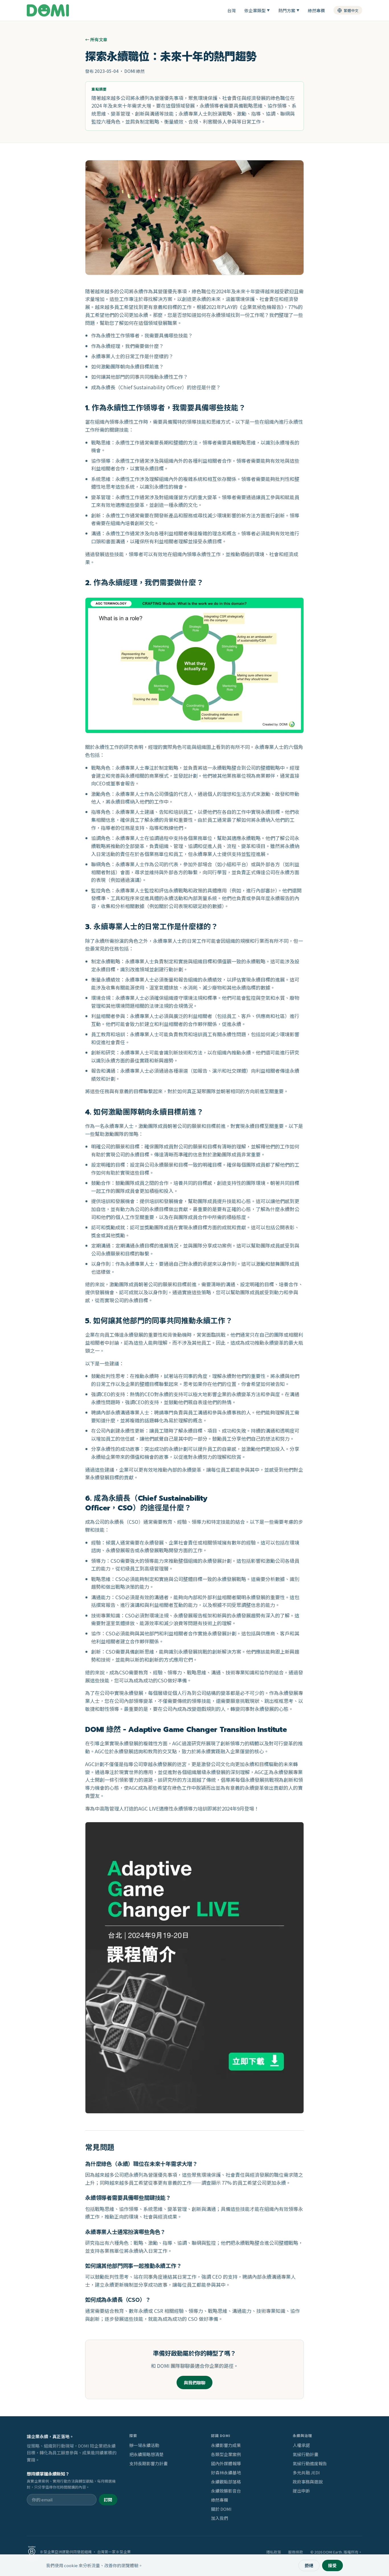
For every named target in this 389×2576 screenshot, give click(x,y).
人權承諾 (301, 2445)
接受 (332, 2565)
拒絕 (309, 2565)
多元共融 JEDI (306, 2472)
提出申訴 (301, 2491)
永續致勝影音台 (226, 2491)
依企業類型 (257, 10)
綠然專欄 (316, 10)
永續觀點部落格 (226, 2482)
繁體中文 (351, 10)
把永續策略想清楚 (146, 2454)
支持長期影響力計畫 (149, 2463)
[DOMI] (48, 10)
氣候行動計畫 (306, 2454)
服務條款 (296, 2552)
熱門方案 (289, 10)
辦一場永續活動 (144, 2445)
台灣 (232, 10)
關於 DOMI (221, 2509)
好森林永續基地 (226, 2472)
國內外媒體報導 (226, 2463)
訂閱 (108, 2500)
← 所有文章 (96, 39)
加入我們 (220, 2518)
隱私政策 (274, 2552)
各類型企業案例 (226, 2454)
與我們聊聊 (195, 2383)
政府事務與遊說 (308, 2482)
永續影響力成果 (226, 2445)
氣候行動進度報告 (310, 2463)
